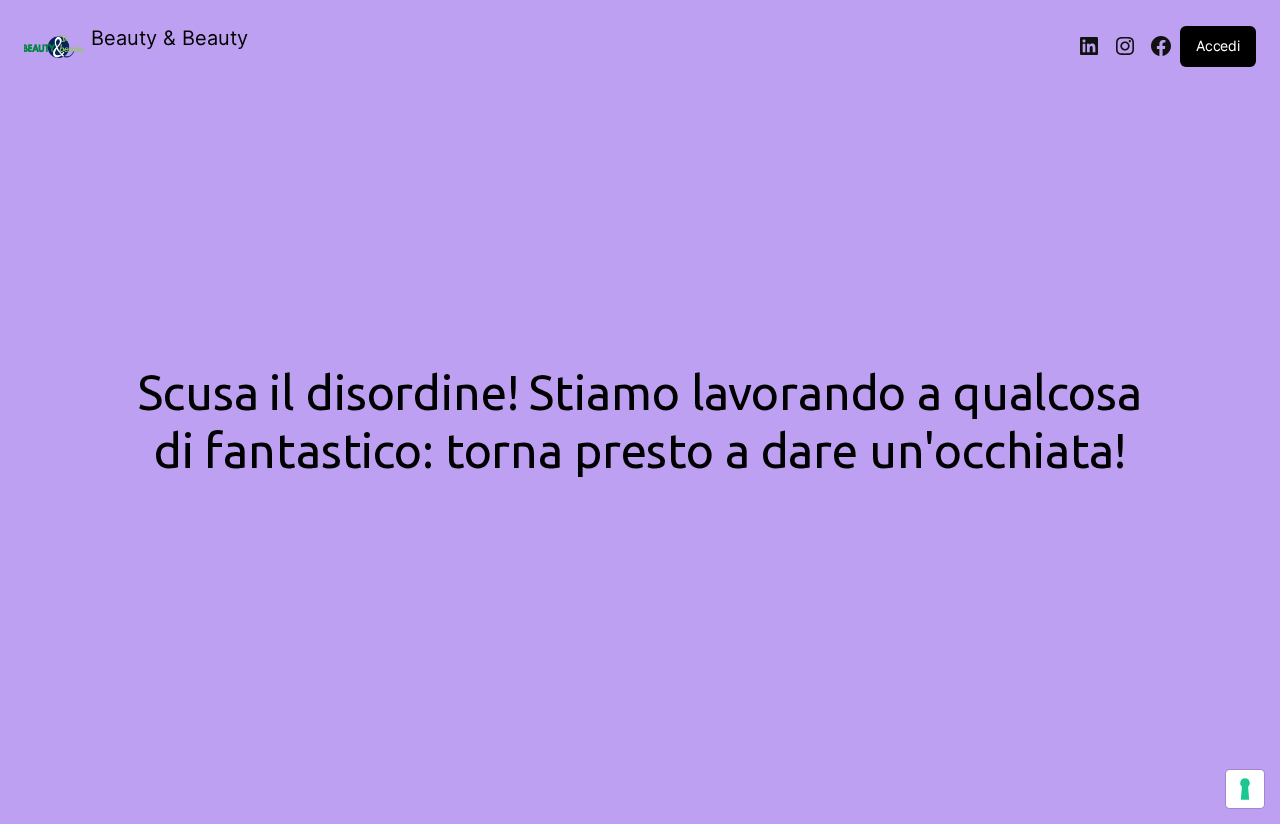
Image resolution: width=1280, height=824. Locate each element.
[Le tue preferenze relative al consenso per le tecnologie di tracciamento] (1245, 789)
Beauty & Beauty (169, 38)
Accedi (1218, 45)
